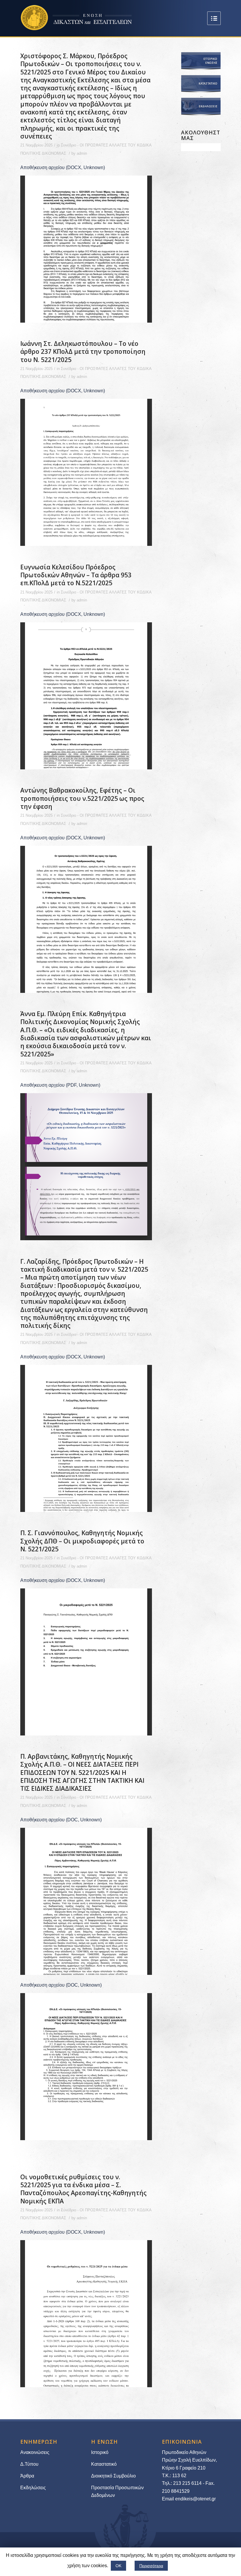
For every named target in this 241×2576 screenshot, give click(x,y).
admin (82, 153)
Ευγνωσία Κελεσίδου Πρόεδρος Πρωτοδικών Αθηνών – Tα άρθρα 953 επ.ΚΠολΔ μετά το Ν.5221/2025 (76, 575)
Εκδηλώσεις (33, 2488)
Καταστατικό (104, 2464)
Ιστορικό (100, 2452)
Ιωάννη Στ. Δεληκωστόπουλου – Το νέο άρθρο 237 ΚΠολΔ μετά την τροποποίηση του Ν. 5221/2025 (83, 352)
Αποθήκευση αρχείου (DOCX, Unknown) (63, 167)
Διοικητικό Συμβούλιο (113, 2476)
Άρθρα (27, 2476)
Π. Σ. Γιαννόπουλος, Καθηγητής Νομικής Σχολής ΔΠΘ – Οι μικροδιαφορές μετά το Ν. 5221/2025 (82, 1541)
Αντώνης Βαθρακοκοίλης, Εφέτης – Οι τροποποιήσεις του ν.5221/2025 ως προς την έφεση (82, 798)
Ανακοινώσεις (35, 2452)
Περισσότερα (151, 2566)
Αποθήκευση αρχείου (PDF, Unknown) (60, 1085)
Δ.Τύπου (29, 2464)
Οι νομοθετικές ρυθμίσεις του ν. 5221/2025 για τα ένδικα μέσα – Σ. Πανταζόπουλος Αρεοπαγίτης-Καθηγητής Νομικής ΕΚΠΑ (83, 2189)
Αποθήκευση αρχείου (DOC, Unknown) (61, 1820)
